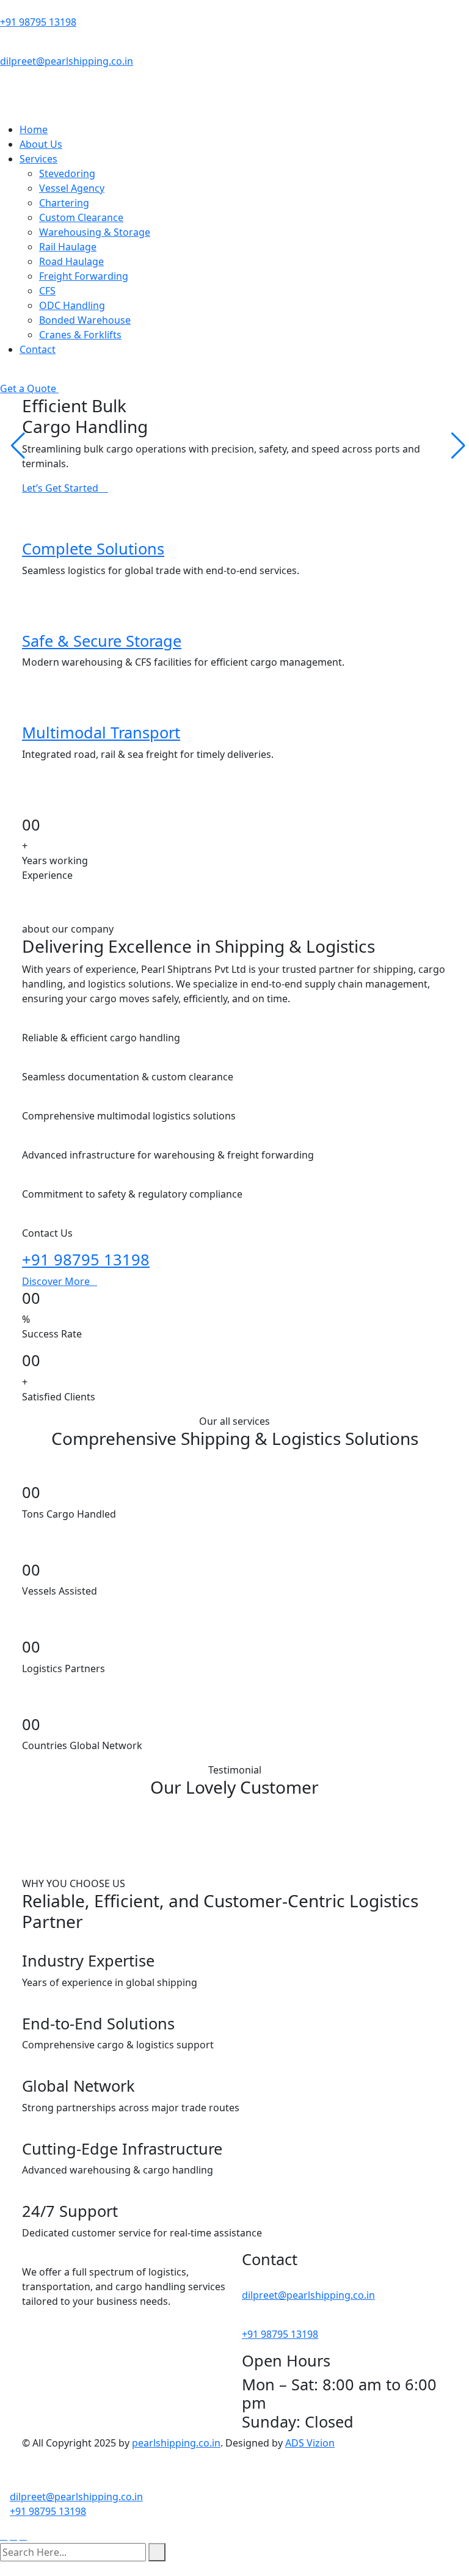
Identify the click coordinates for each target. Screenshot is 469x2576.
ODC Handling (72, 305)
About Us (41, 144)
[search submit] (157, 2552)
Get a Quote (29, 388)
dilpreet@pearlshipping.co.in (67, 61)
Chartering (64, 203)
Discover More (56, 1281)
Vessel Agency (72, 188)
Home (34, 129)
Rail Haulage (68, 247)
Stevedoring (67, 173)
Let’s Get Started (61, 488)
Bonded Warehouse (85, 320)
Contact (38, 349)
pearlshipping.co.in (176, 2443)
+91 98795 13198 (38, 22)
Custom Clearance (81, 217)
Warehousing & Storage (95, 232)
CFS (47, 291)
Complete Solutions (93, 548)
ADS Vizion (310, 2443)
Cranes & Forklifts (80, 335)
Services (38, 159)
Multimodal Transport (101, 732)
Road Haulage (71, 261)
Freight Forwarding (84, 276)
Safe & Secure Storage (102, 641)
